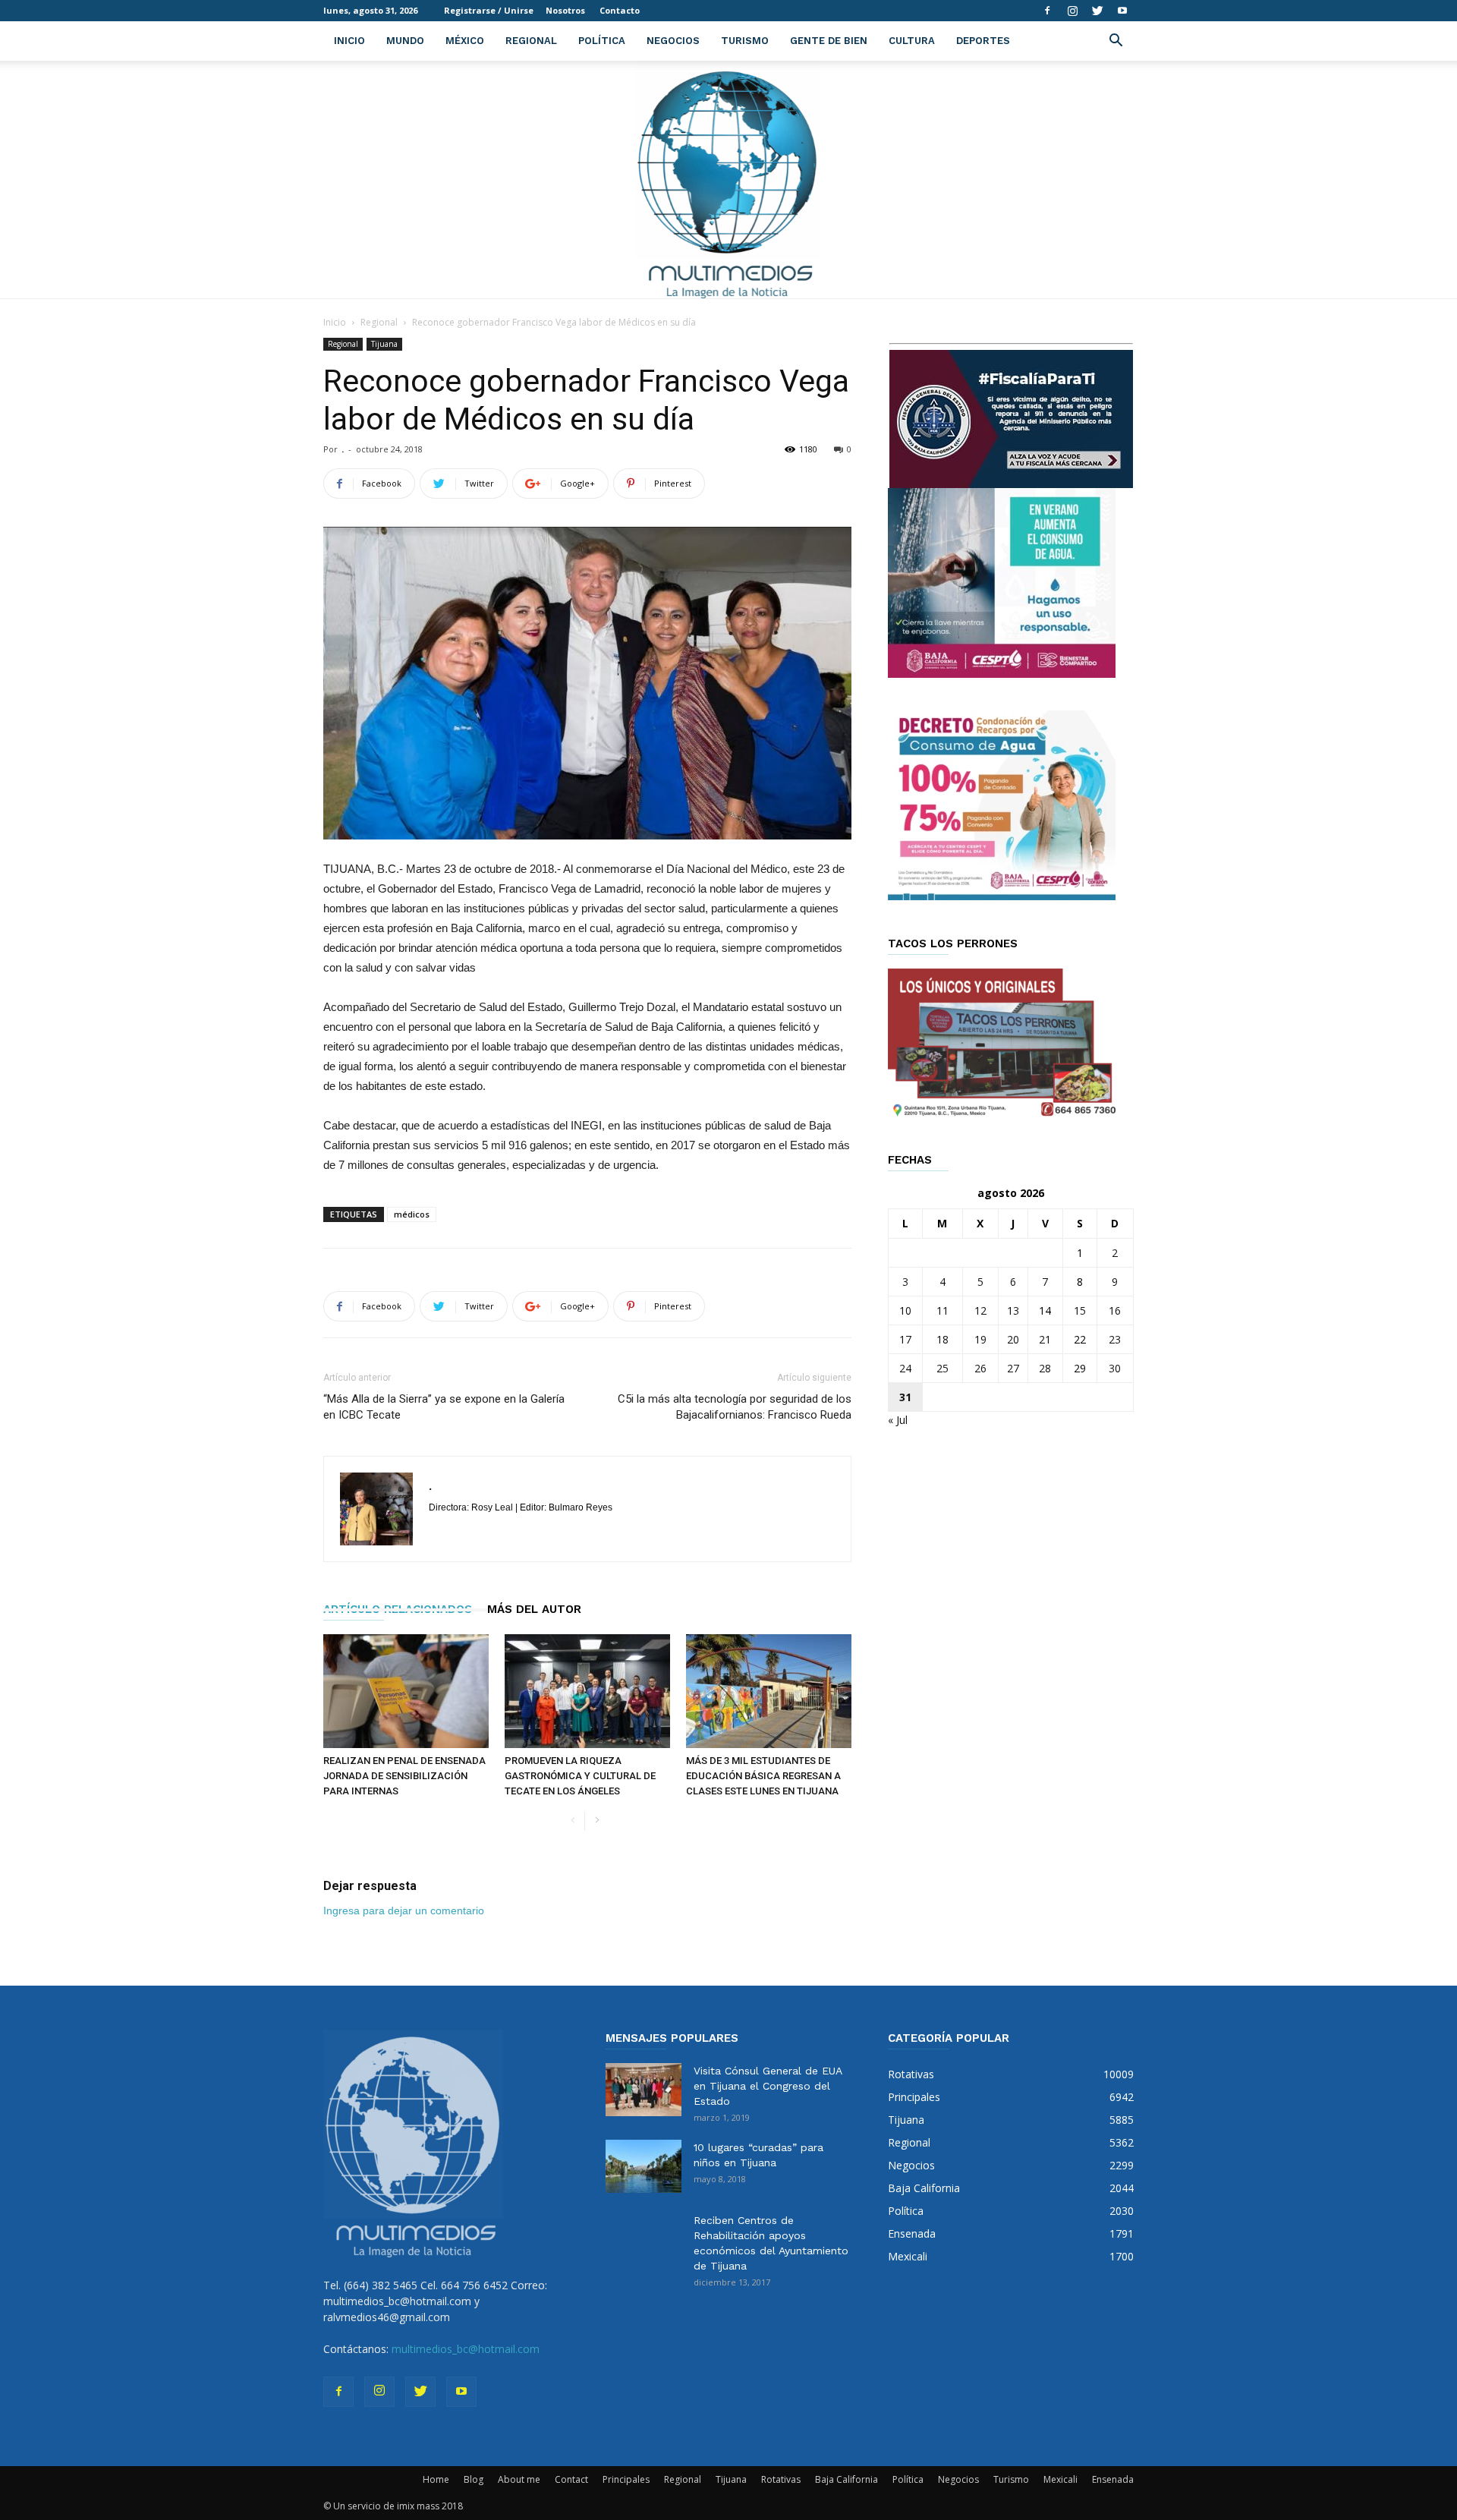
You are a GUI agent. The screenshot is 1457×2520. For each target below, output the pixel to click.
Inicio (349, 41)
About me (519, 2479)
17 (905, 1339)
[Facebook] (1047, 11)
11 (942, 1310)
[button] (1116, 42)
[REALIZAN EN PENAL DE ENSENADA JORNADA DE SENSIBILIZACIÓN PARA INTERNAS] (406, 1691)
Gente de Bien (829, 41)
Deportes (983, 41)
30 (1115, 1368)
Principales (626, 2479)
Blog (474, 2479)
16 (1115, 1310)
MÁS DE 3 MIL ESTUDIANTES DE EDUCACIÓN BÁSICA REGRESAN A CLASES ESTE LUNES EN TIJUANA (763, 1776)
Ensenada (1113, 2479)
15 (1080, 1310)
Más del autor (534, 1609)
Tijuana (384, 344)
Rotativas (781, 2479)
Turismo (745, 41)
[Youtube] (1122, 11)
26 (980, 1368)
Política (602, 41)
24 (905, 1368)
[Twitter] (1097, 11)
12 (980, 1310)
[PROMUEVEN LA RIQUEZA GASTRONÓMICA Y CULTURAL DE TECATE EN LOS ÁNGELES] (587, 1691)
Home (436, 2479)
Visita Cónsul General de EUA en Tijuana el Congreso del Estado (768, 2086)
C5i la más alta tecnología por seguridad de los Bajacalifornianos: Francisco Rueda (735, 1407)
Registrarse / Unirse (489, 10)
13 (1013, 1310)
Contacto (620, 10)
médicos (412, 1214)
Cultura (912, 41)
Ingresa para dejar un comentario (404, 1910)
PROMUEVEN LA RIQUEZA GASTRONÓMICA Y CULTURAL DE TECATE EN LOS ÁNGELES (580, 1776)
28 (1045, 1368)
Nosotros (565, 10)
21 (1045, 1339)
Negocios (673, 41)
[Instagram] (1072, 11)
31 (905, 1397)
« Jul (898, 1420)
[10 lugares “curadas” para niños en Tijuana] (644, 2166)
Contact (571, 2479)
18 (942, 1339)
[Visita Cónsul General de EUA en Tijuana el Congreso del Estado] (644, 2090)
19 (980, 1339)
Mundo (405, 41)
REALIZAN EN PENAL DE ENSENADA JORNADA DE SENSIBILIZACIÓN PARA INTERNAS (404, 1776)
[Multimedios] (729, 180)
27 (1013, 1368)
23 (1115, 1339)
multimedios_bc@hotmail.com (466, 2349)
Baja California (847, 2479)
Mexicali (1060, 2479)
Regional (531, 41)
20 (1013, 1339)
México (465, 41)
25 (942, 1368)
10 (905, 1310)
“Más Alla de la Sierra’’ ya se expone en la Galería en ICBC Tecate (444, 1407)
